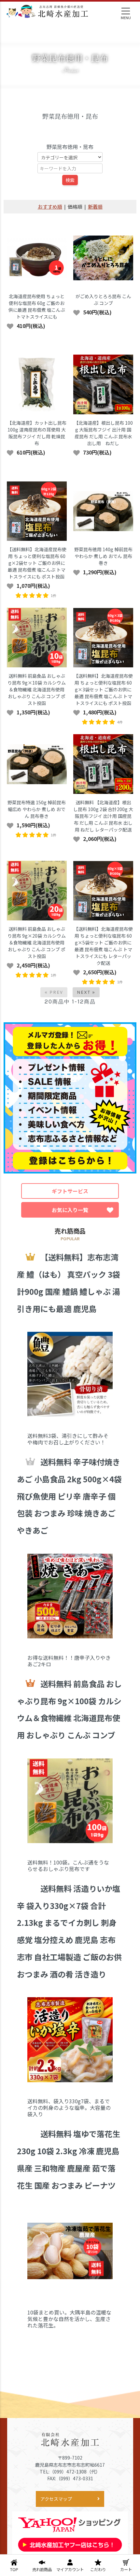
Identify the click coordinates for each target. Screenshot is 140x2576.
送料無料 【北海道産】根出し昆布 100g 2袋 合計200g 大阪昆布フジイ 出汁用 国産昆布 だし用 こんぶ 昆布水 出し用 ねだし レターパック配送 (103, 816)
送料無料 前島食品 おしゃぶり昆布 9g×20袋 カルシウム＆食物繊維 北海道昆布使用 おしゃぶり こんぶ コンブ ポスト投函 (37, 942)
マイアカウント (70, 2570)
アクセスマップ (56, 2499)
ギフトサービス (70, 1191)
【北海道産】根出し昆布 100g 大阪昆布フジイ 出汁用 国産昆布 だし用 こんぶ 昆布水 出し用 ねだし (103, 433)
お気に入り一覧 (70, 1210)
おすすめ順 (50, 207)
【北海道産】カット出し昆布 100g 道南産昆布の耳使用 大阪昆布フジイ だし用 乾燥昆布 (37, 433)
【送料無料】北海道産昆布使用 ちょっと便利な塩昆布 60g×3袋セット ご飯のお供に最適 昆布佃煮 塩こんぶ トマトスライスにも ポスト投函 (103, 689)
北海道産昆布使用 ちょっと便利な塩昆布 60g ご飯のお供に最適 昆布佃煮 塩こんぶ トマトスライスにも (37, 306)
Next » (86, 992)
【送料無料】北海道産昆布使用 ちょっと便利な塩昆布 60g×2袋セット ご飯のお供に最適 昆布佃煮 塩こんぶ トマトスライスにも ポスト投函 (37, 563)
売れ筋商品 (42, 2570)
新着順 (95, 207)
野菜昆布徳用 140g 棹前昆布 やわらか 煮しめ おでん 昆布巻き (103, 556)
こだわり (98, 2570)
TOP (14, 2570)
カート (126, 2570)
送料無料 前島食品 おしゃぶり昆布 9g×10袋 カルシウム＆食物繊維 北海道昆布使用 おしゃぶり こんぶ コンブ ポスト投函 (37, 689)
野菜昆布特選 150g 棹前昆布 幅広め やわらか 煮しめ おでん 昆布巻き (37, 809)
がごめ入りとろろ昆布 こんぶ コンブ (103, 300)
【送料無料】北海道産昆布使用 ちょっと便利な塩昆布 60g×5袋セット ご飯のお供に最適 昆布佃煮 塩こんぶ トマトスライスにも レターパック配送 (103, 946)
